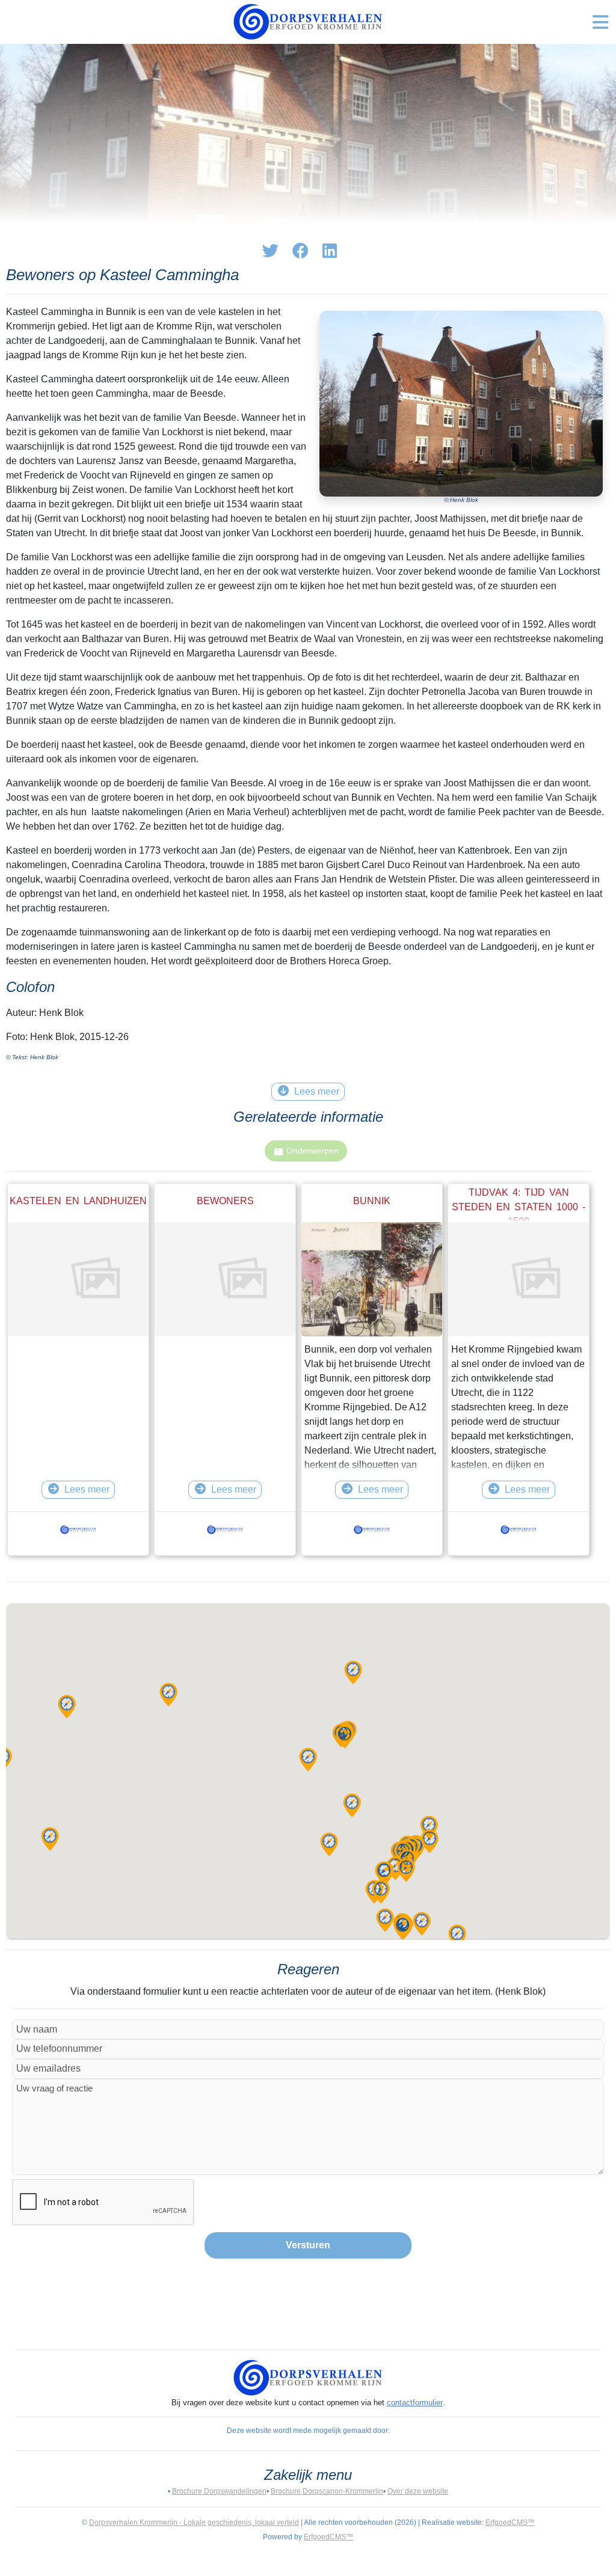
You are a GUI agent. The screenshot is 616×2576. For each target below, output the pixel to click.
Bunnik (372, 1201)
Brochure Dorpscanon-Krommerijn (327, 2491)
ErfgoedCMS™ (510, 2522)
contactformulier (415, 2403)
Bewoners (225, 1201)
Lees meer (87, 1489)
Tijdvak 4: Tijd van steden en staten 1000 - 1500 (519, 1207)
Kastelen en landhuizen (78, 1201)
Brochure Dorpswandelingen (219, 2491)
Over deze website (418, 2491)
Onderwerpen (313, 1151)
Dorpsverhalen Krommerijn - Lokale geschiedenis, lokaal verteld (194, 2522)
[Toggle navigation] (600, 22)
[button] (329, 1844)
